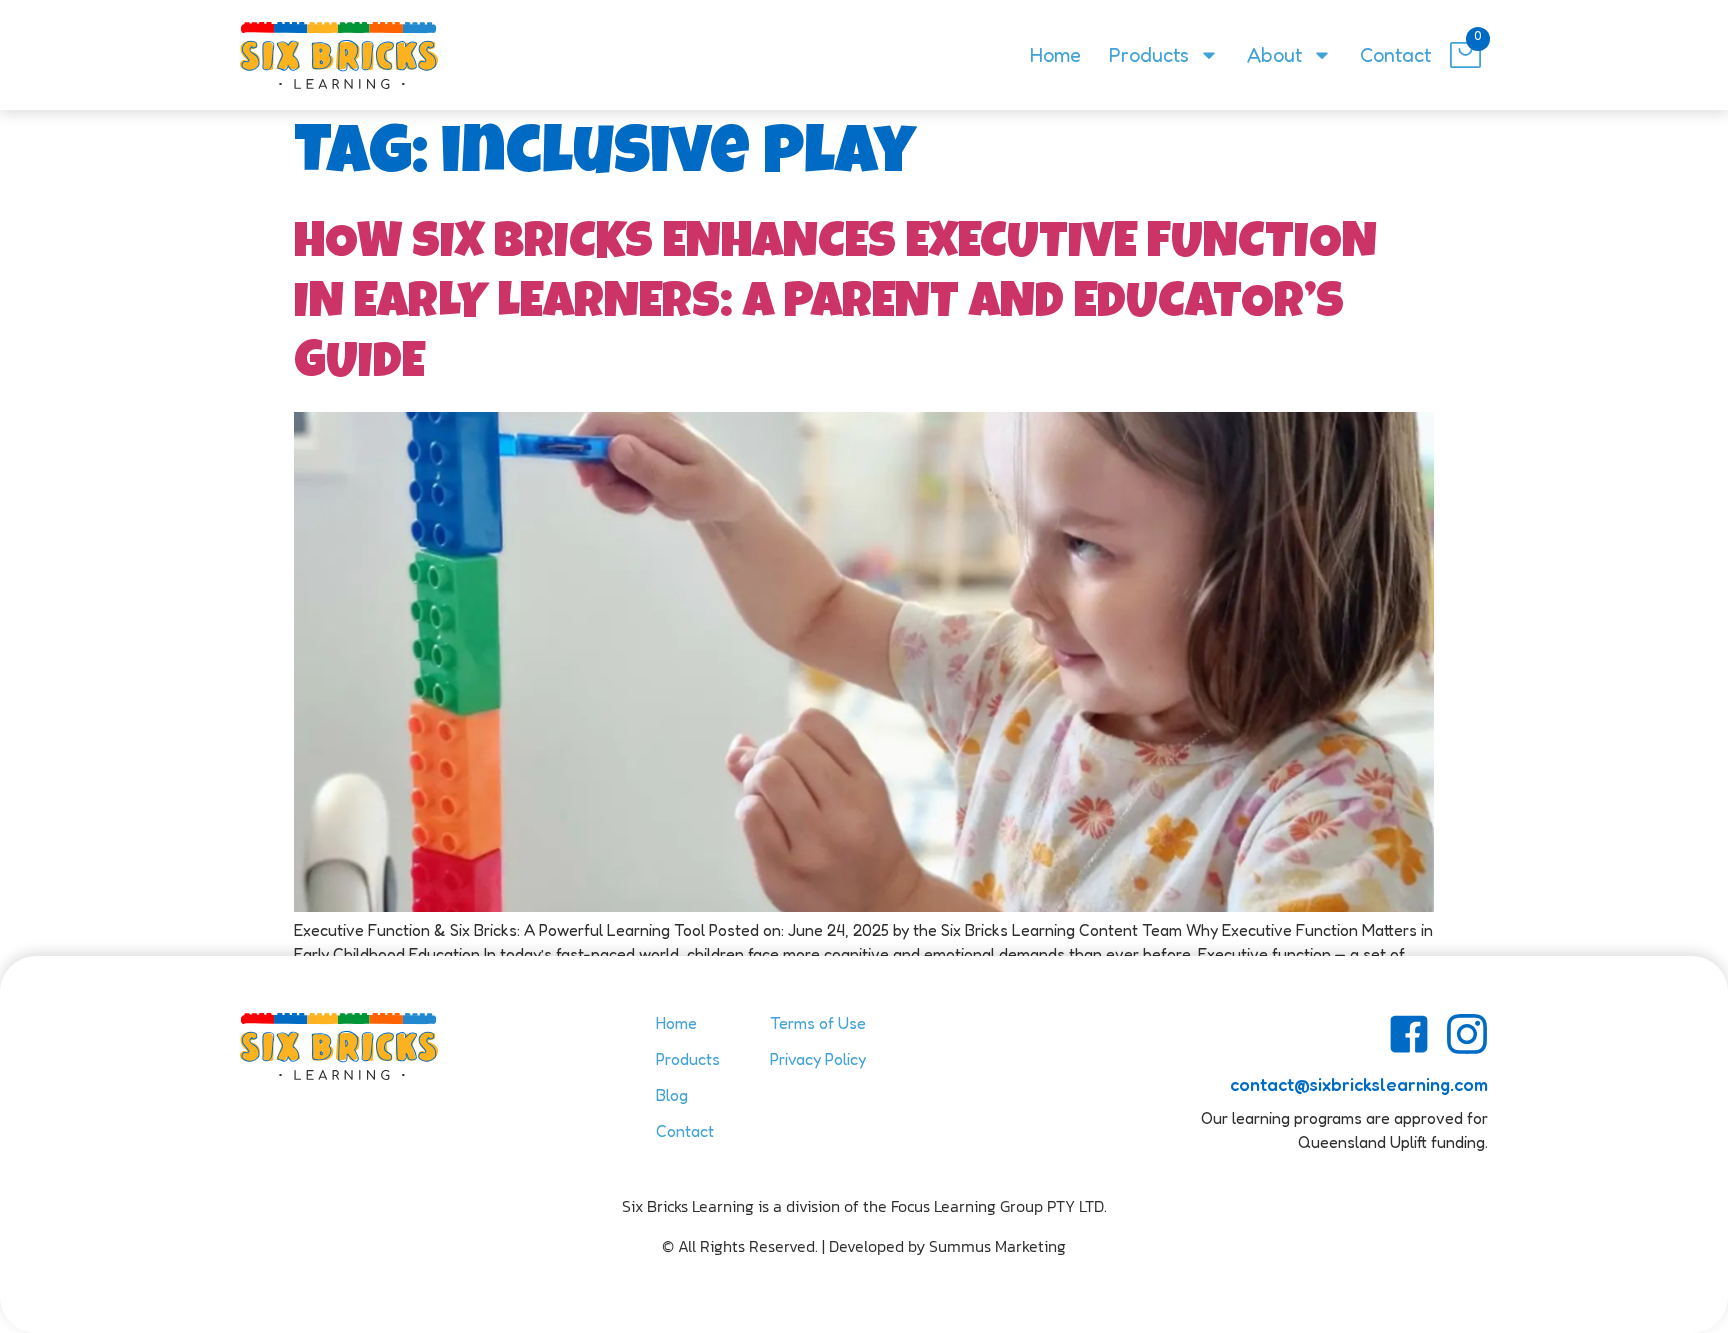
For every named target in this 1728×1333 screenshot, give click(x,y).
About (1274, 55)
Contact (1395, 55)
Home (1055, 55)
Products (1149, 55)
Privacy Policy (818, 1059)
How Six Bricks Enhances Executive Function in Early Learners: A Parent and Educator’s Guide (835, 306)
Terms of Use (818, 1023)
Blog (672, 1095)
